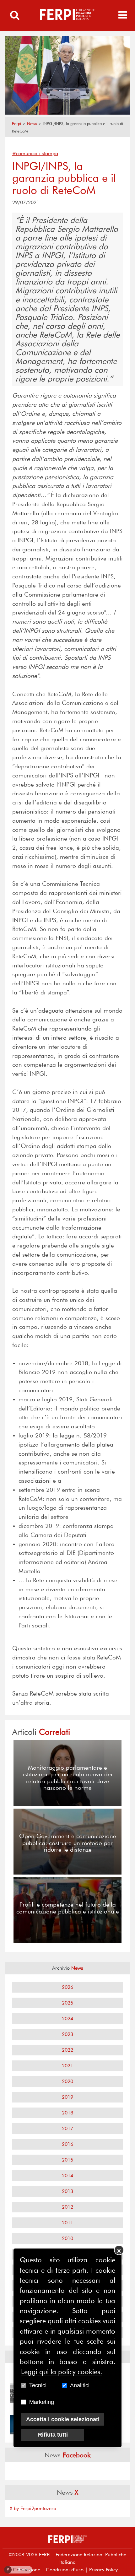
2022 (67, 2050)
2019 (67, 2097)
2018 (67, 2113)
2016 (67, 2144)
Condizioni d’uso (65, 2570)
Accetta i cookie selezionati (63, 2419)
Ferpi (16, 124)
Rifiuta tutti (53, 2435)
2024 (67, 2019)
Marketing (42, 2402)
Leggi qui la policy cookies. (62, 2372)
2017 (67, 2128)
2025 (67, 2003)
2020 (67, 2081)
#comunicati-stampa (35, 153)
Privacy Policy (103, 2570)
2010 (67, 2238)
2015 (67, 2160)
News (32, 124)
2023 (67, 2034)
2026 (67, 1987)
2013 (67, 2191)
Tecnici (38, 2385)
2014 (67, 2176)
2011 (67, 2223)
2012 (67, 2207)
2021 (67, 2066)
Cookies (19, 2570)
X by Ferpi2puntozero (33, 2508)
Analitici (80, 2385)
